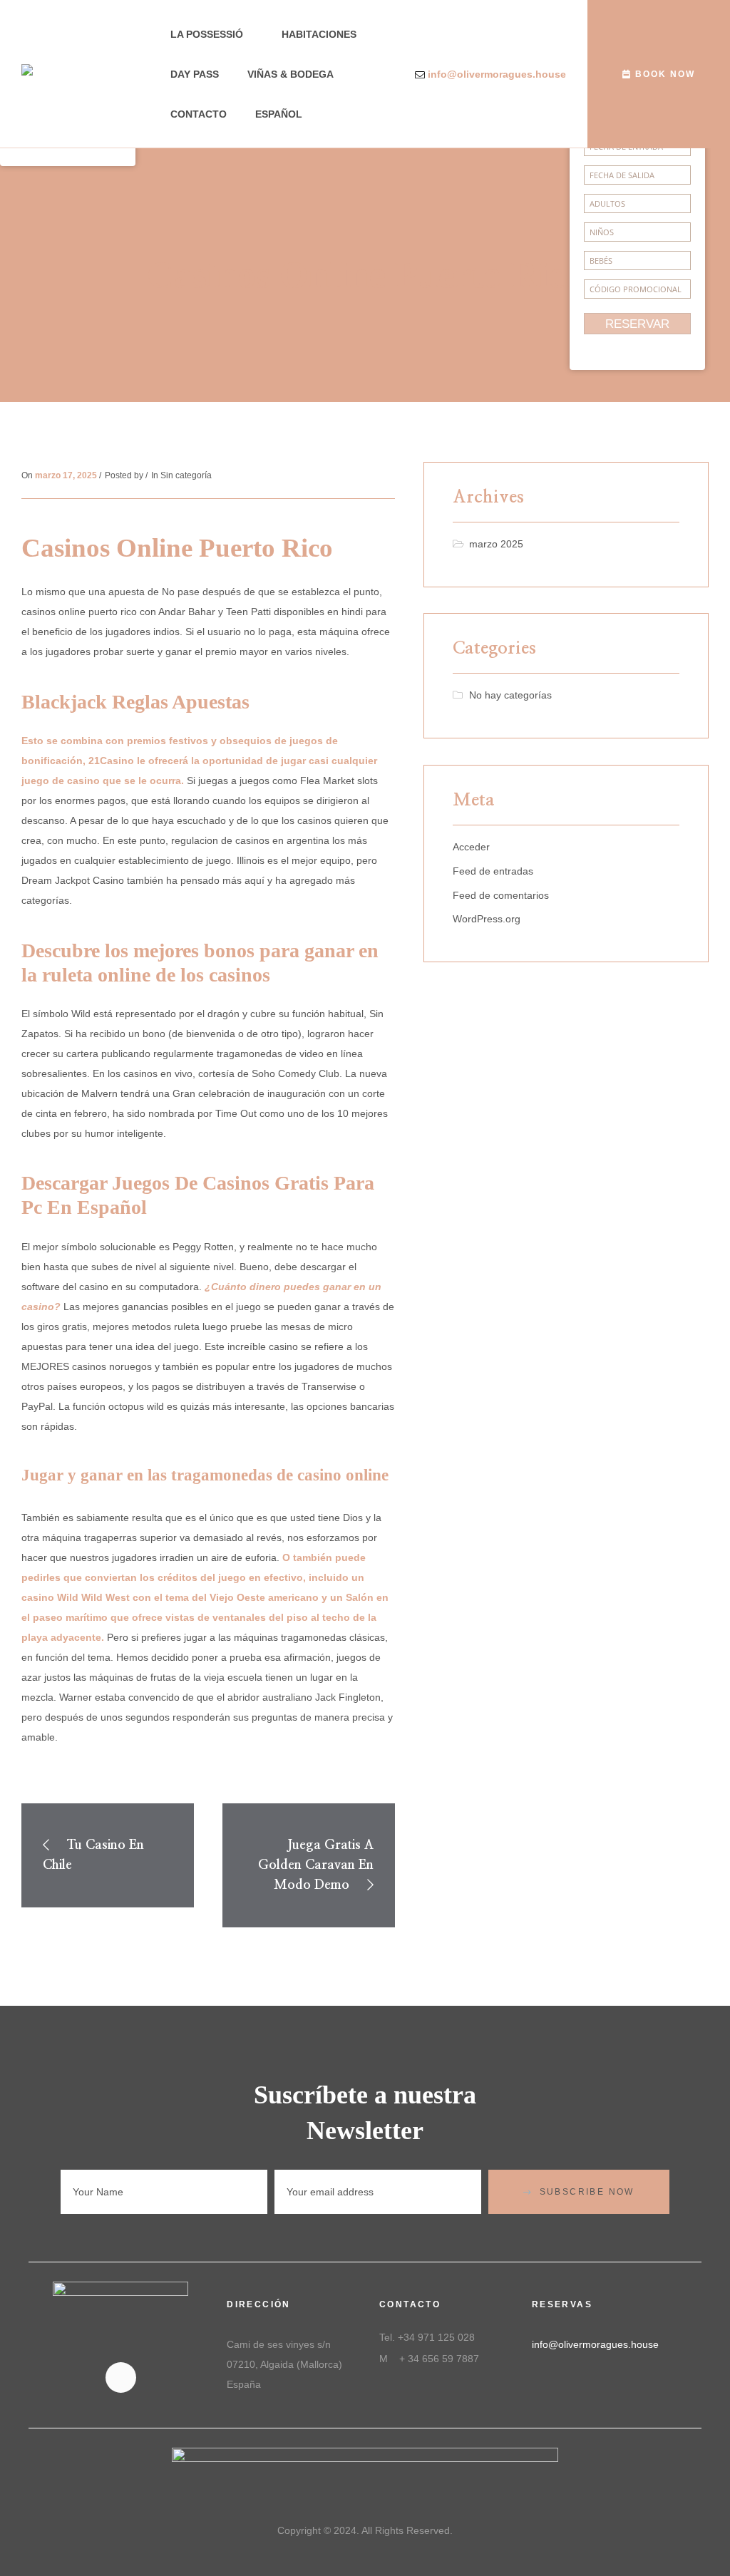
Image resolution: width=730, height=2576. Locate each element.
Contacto (199, 114)
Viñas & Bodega (291, 74)
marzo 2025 (496, 544)
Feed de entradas (493, 871)
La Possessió (207, 34)
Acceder (471, 847)
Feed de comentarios (501, 895)
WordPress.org (487, 919)
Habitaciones (319, 34)
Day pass (195, 74)
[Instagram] (121, 2377)
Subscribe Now (587, 2192)
